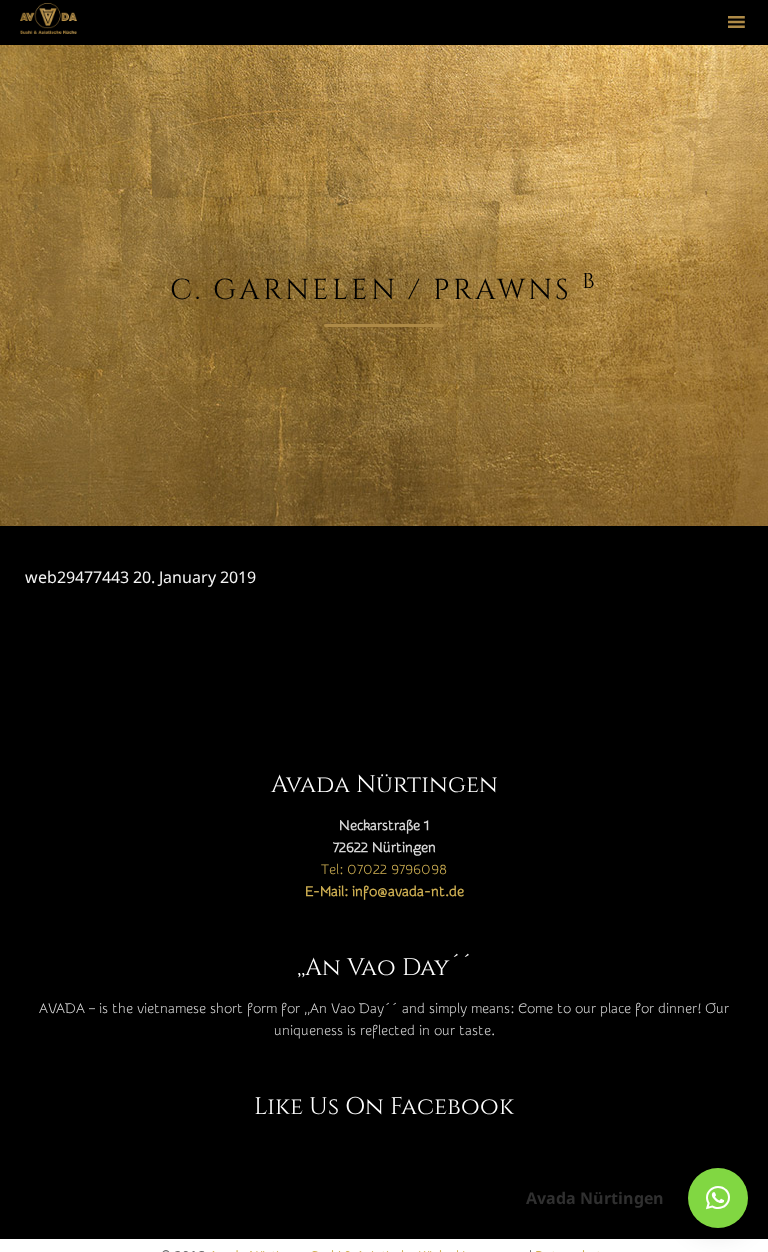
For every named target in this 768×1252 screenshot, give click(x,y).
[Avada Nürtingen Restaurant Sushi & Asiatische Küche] (48, 22)
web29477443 (77, 577)
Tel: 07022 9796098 (384, 870)
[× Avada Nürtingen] (718, 1198)
